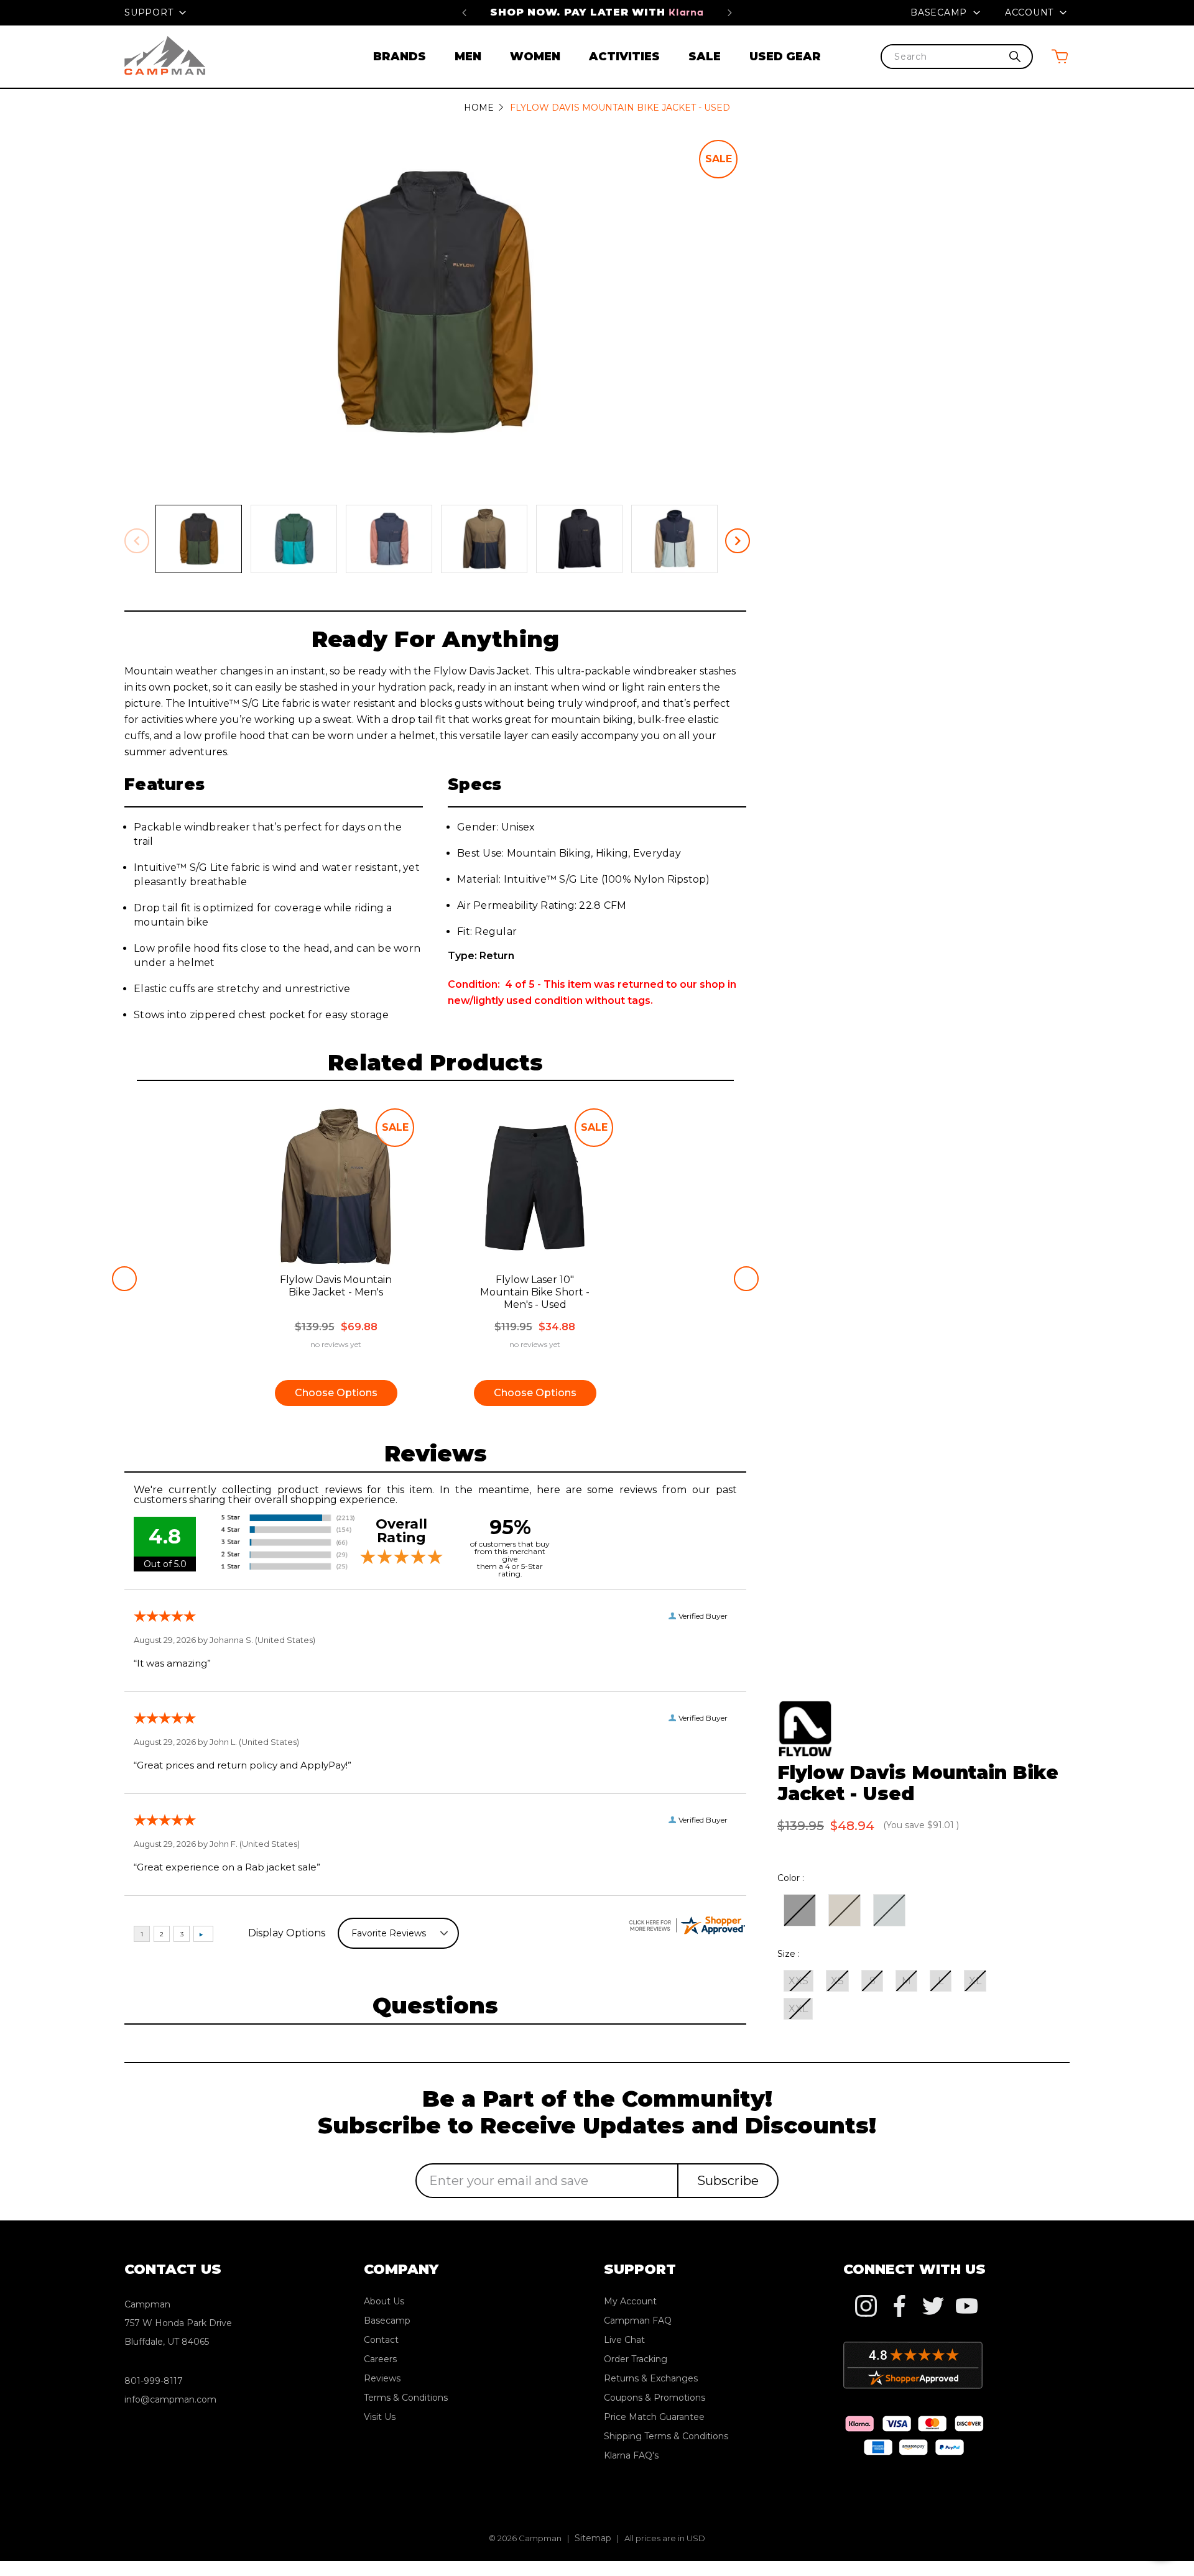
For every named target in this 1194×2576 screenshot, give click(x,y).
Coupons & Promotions (655, 2398)
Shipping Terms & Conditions (666, 2436)
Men (468, 57)
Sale (705, 57)
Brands (400, 57)
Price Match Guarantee (605, 12)
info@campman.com (170, 2399)
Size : (789, 1954)
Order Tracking (636, 2359)
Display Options (287, 1933)
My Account (630, 2301)
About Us (384, 2301)
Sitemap (593, 2538)
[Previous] (464, 12)
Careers (380, 2359)
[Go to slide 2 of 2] (124, 1279)
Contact (381, 2340)
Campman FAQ (638, 2321)
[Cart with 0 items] (1060, 56)
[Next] (730, 12)
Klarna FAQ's (631, 2455)
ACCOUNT (1031, 12)
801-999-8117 (154, 2381)
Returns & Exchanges (651, 2378)
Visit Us (380, 2417)
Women (535, 57)
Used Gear (785, 57)
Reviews (382, 2378)
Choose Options (336, 1393)
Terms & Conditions (406, 2398)
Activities (624, 57)
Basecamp (940, 12)
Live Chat (624, 2340)
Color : (791, 1878)
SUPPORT (150, 12)
